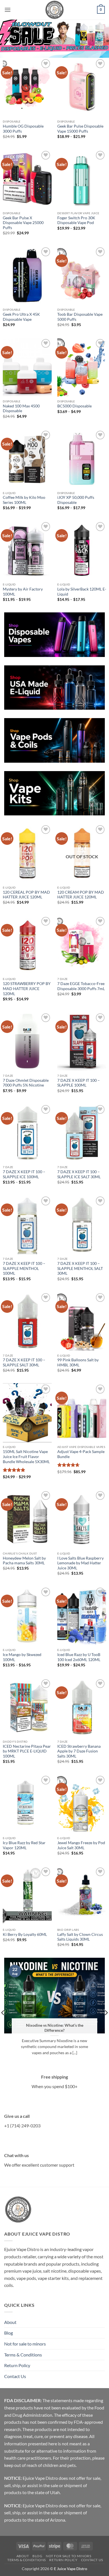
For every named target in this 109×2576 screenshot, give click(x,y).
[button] (8, 10)
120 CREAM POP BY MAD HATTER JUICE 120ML (81, 895)
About (10, 2322)
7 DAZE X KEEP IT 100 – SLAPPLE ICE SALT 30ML (79, 1174)
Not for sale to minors (25, 2344)
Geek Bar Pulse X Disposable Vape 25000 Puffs (23, 223)
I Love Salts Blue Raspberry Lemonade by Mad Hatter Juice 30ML (80, 1563)
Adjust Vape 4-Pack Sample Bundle (81, 1454)
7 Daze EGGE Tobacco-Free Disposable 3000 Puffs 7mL (81, 986)
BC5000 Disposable (74, 406)
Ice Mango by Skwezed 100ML (22, 1657)
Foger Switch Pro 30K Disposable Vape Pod (76, 220)
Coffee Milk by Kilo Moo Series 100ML (24, 500)
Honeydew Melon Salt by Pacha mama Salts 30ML (24, 1561)
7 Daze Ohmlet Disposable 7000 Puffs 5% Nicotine (26, 1083)
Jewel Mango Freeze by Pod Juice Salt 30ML (81, 1845)
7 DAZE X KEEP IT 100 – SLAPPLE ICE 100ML (24, 1174)
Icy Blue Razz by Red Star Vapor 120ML (24, 1845)
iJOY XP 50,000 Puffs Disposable (76, 500)
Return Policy (17, 2365)
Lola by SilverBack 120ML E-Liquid (82, 592)
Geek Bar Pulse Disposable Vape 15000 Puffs (80, 129)
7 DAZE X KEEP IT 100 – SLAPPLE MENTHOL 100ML (24, 1268)
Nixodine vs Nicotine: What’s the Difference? (55, 2028)
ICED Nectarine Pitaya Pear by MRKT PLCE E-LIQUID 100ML (27, 1751)
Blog (9, 2333)
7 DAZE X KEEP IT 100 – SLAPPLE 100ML (79, 1083)
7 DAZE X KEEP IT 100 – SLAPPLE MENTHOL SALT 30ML (80, 1268)
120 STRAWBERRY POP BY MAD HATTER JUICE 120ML (27, 989)
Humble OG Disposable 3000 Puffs (23, 129)
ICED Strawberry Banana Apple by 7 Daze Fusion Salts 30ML (79, 1751)
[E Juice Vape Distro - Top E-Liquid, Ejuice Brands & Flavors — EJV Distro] (54, 10)
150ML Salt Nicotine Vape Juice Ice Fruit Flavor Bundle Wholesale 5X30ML (26, 1457)
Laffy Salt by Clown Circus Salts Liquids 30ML (80, 1937)
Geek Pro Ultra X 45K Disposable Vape (21, 317)
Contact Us (15, 2376)
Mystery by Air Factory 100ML (23, 592)
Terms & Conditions (23, 2355)
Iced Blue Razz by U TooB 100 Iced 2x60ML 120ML (79, 1657)
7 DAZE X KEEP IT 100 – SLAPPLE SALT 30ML (24, 1362)
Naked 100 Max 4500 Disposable (21, 409)
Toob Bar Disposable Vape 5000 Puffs (80, 317)
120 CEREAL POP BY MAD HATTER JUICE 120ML (26, 895)
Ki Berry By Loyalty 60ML (25, 1934)
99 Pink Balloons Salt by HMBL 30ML (78, 1362)
